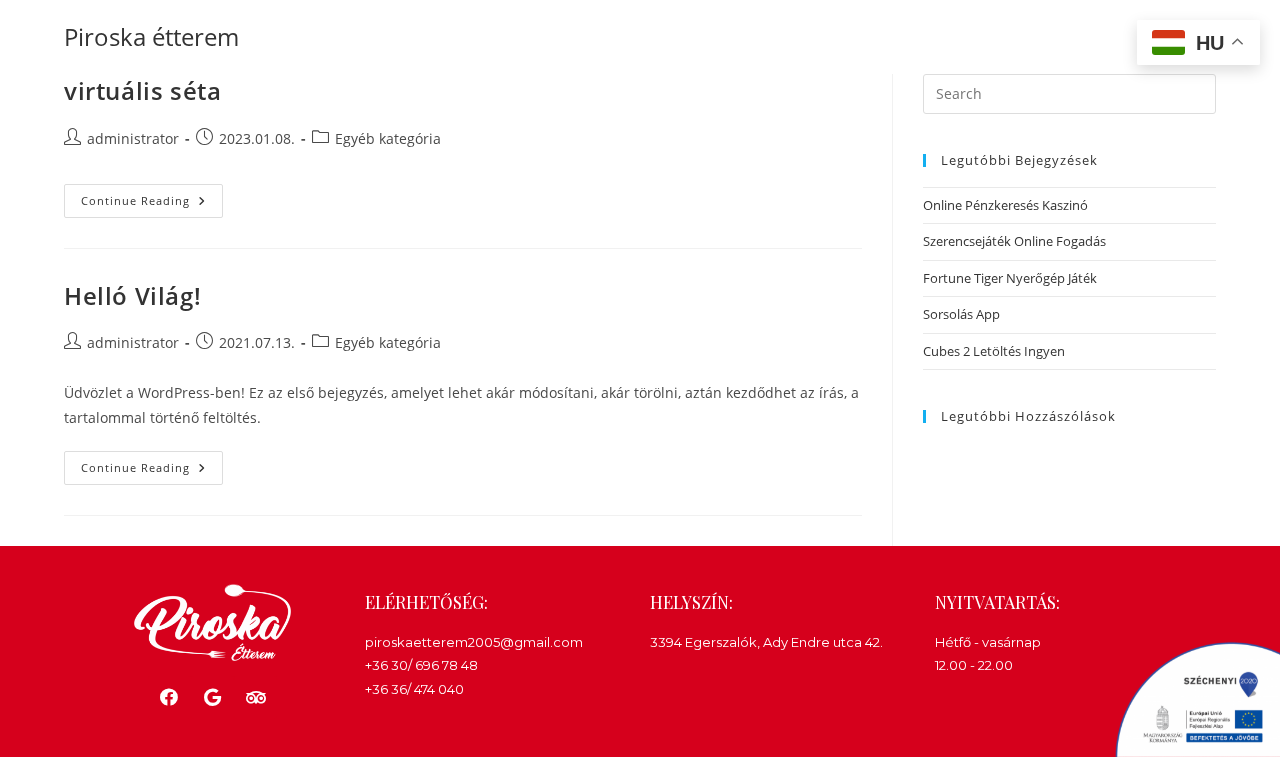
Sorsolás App (961, 314)
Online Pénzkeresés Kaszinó (1005, 205)
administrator (133, 138)
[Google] (212, 697)
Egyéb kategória (388, 138)
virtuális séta (142, 90)
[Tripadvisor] (255, 697)
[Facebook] (169, 697)
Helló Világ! (132, 295)
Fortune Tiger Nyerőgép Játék (1010, 278)
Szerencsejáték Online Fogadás (1014, 241)
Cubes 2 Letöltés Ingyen (994, 351)
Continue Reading (152, 196)
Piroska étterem (151, 36)
